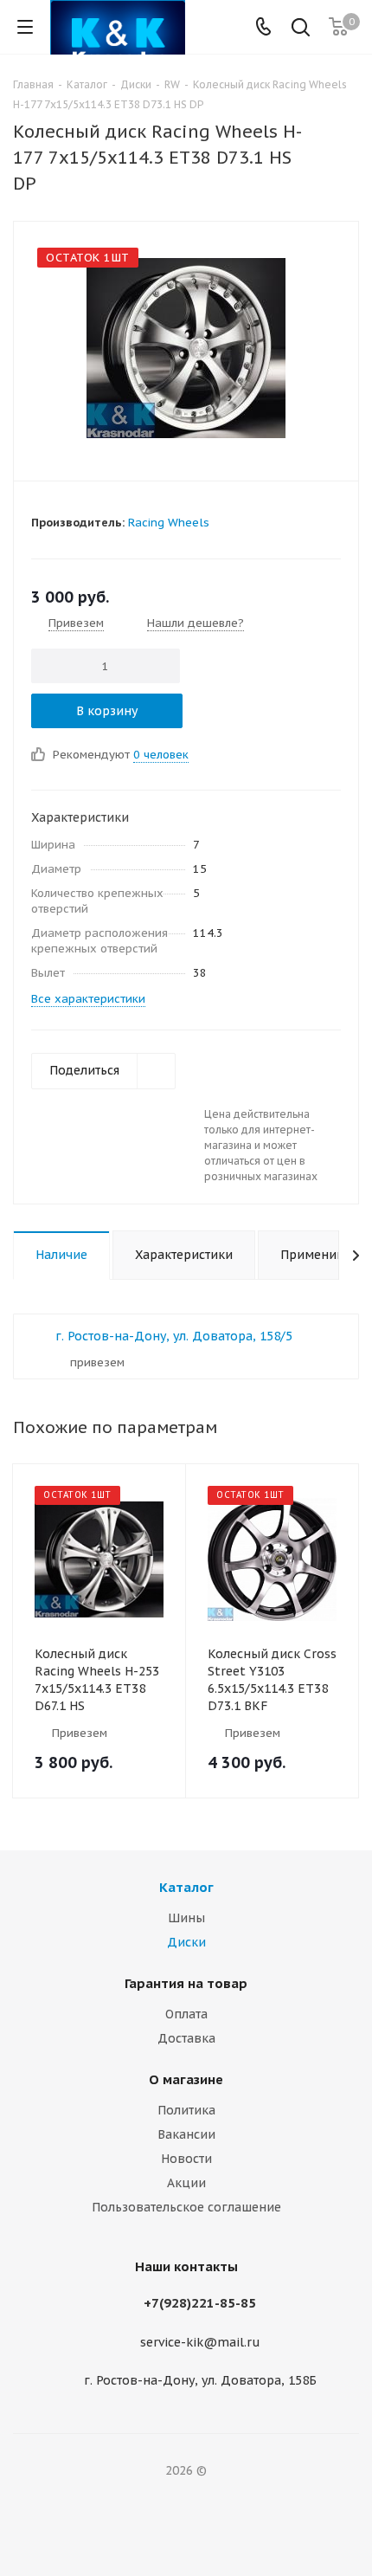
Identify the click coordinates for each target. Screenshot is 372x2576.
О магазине (186, 2079)
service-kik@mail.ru (200, 2342)
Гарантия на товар (186, 1983)
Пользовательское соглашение (186, 2207)
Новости (186, 2159)
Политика (186, 2110)
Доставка (186, 2038)
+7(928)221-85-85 (200, 2303)
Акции (186, 2183)
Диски (186, 1942)
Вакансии (186, 2134)
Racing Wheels (169, 523)
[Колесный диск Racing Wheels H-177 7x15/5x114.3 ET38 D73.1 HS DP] (186, 347)
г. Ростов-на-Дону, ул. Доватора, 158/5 (174, 1336)
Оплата (186, 2014)
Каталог (186, 1887)
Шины (186, 1918)
